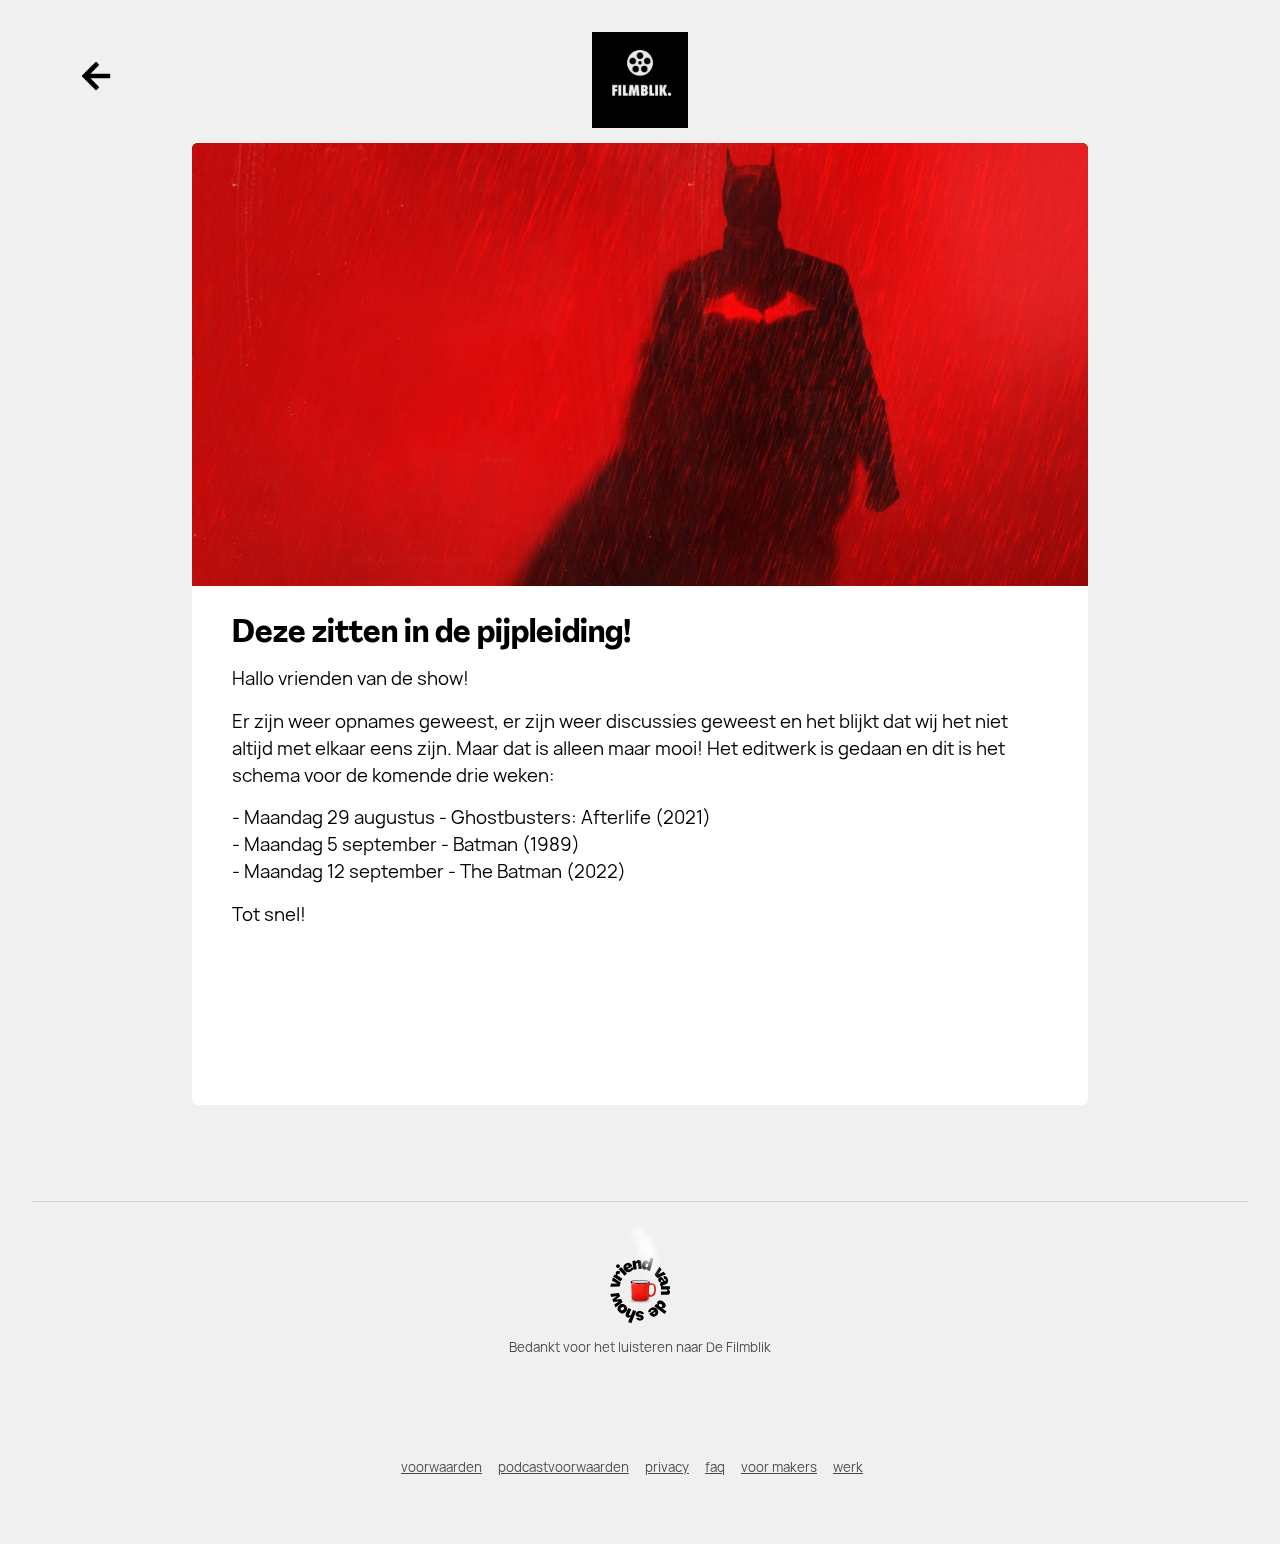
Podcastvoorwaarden (563, 1467)
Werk (848, 1467)
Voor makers (779, 1467)
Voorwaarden (441, 1467)
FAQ (715, 1467)
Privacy (667, 1467)
